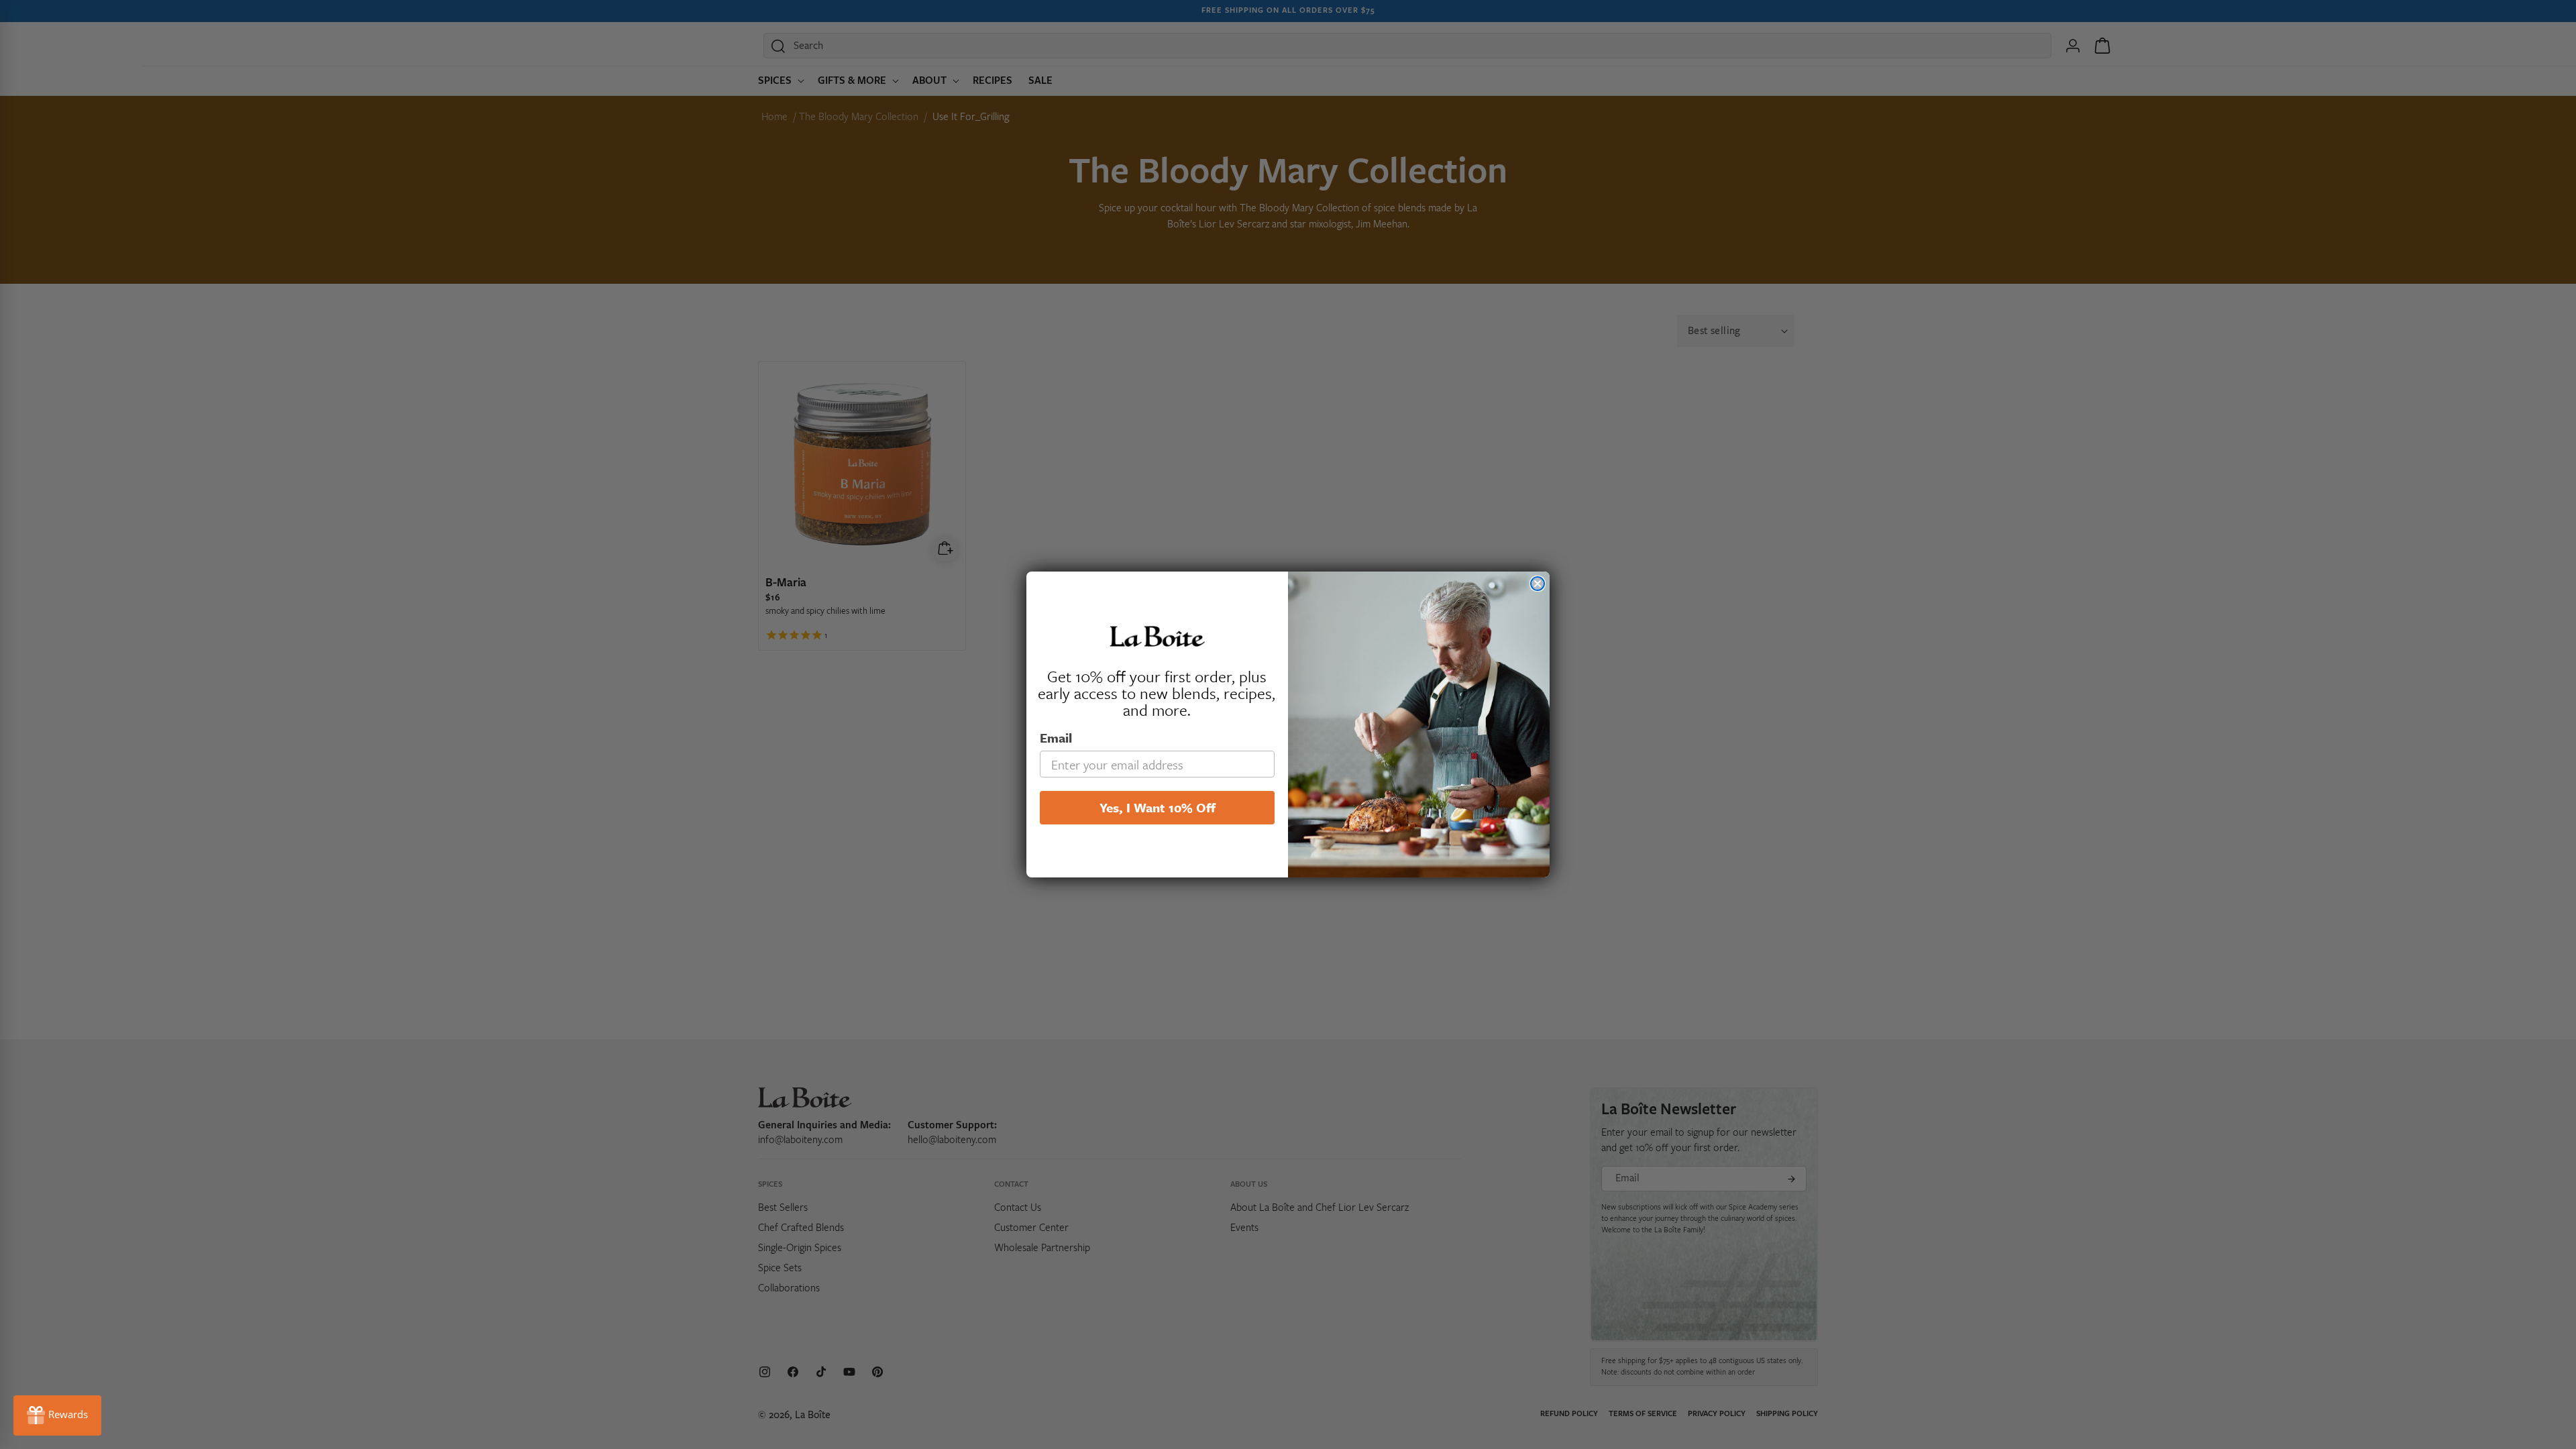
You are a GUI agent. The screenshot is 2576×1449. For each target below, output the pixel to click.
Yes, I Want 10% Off (1158, 807)
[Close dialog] (1538, 584)
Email (1056, 738)
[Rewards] (57, 1415)
